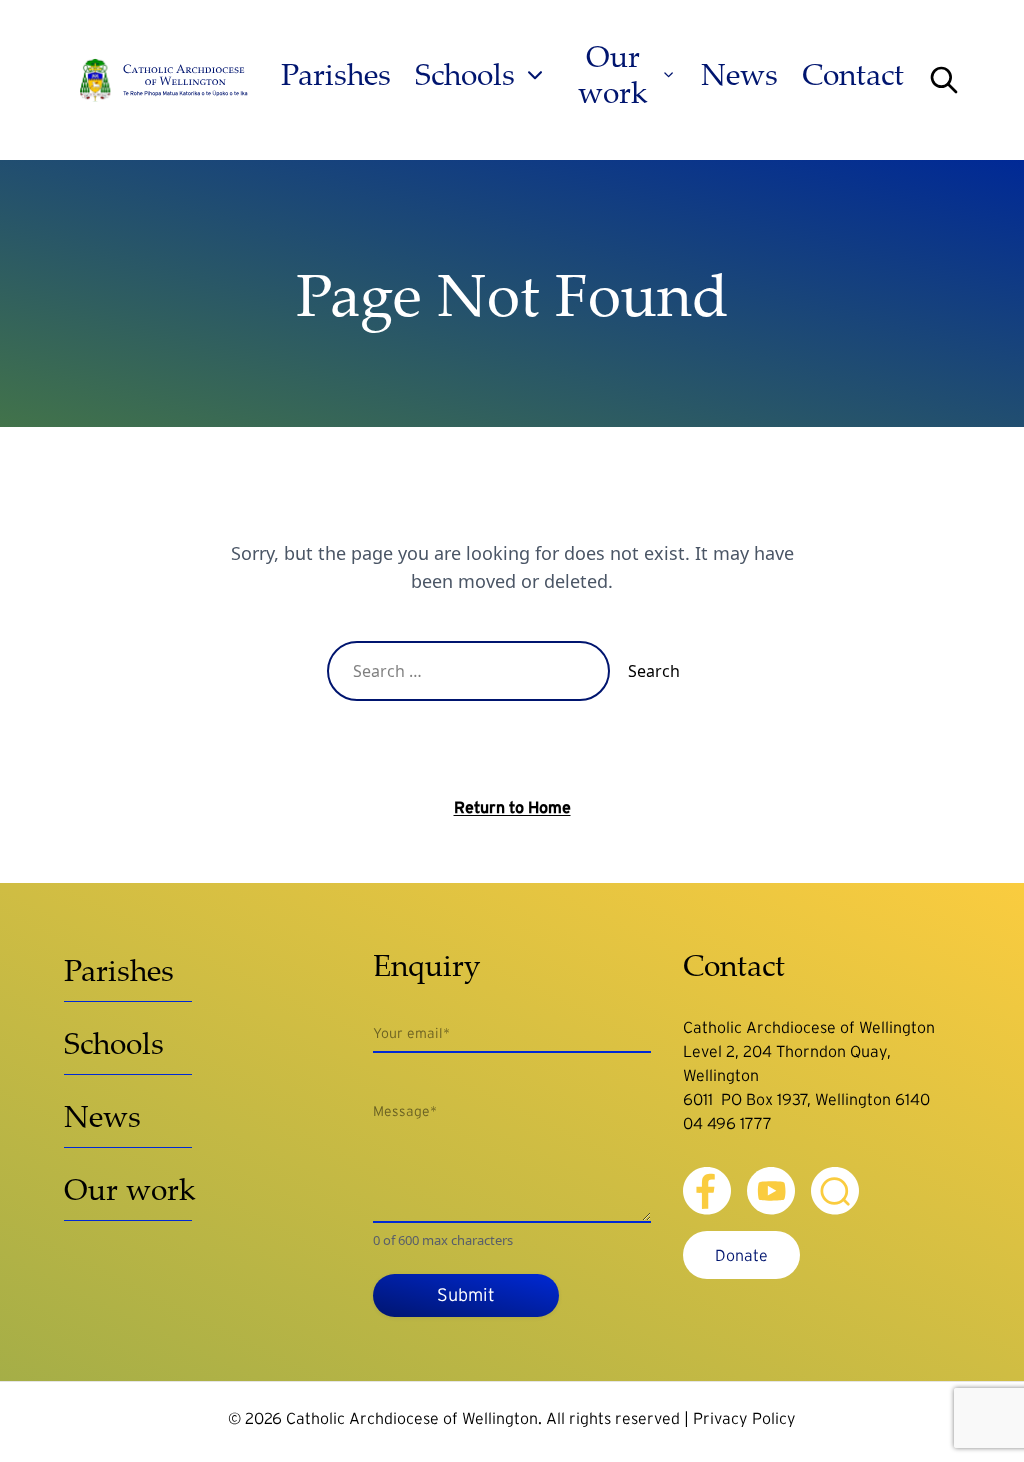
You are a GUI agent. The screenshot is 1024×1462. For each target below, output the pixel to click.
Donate (741, 1255)
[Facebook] (707, 1191)
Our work (613, 75)
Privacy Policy (744, 1418)
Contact (853, 75)
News (739, 75)
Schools (465, 75)
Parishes (336, 75)
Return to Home (512, 807)
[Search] (944, 80)
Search (654, 671)
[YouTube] (771, 1191)
